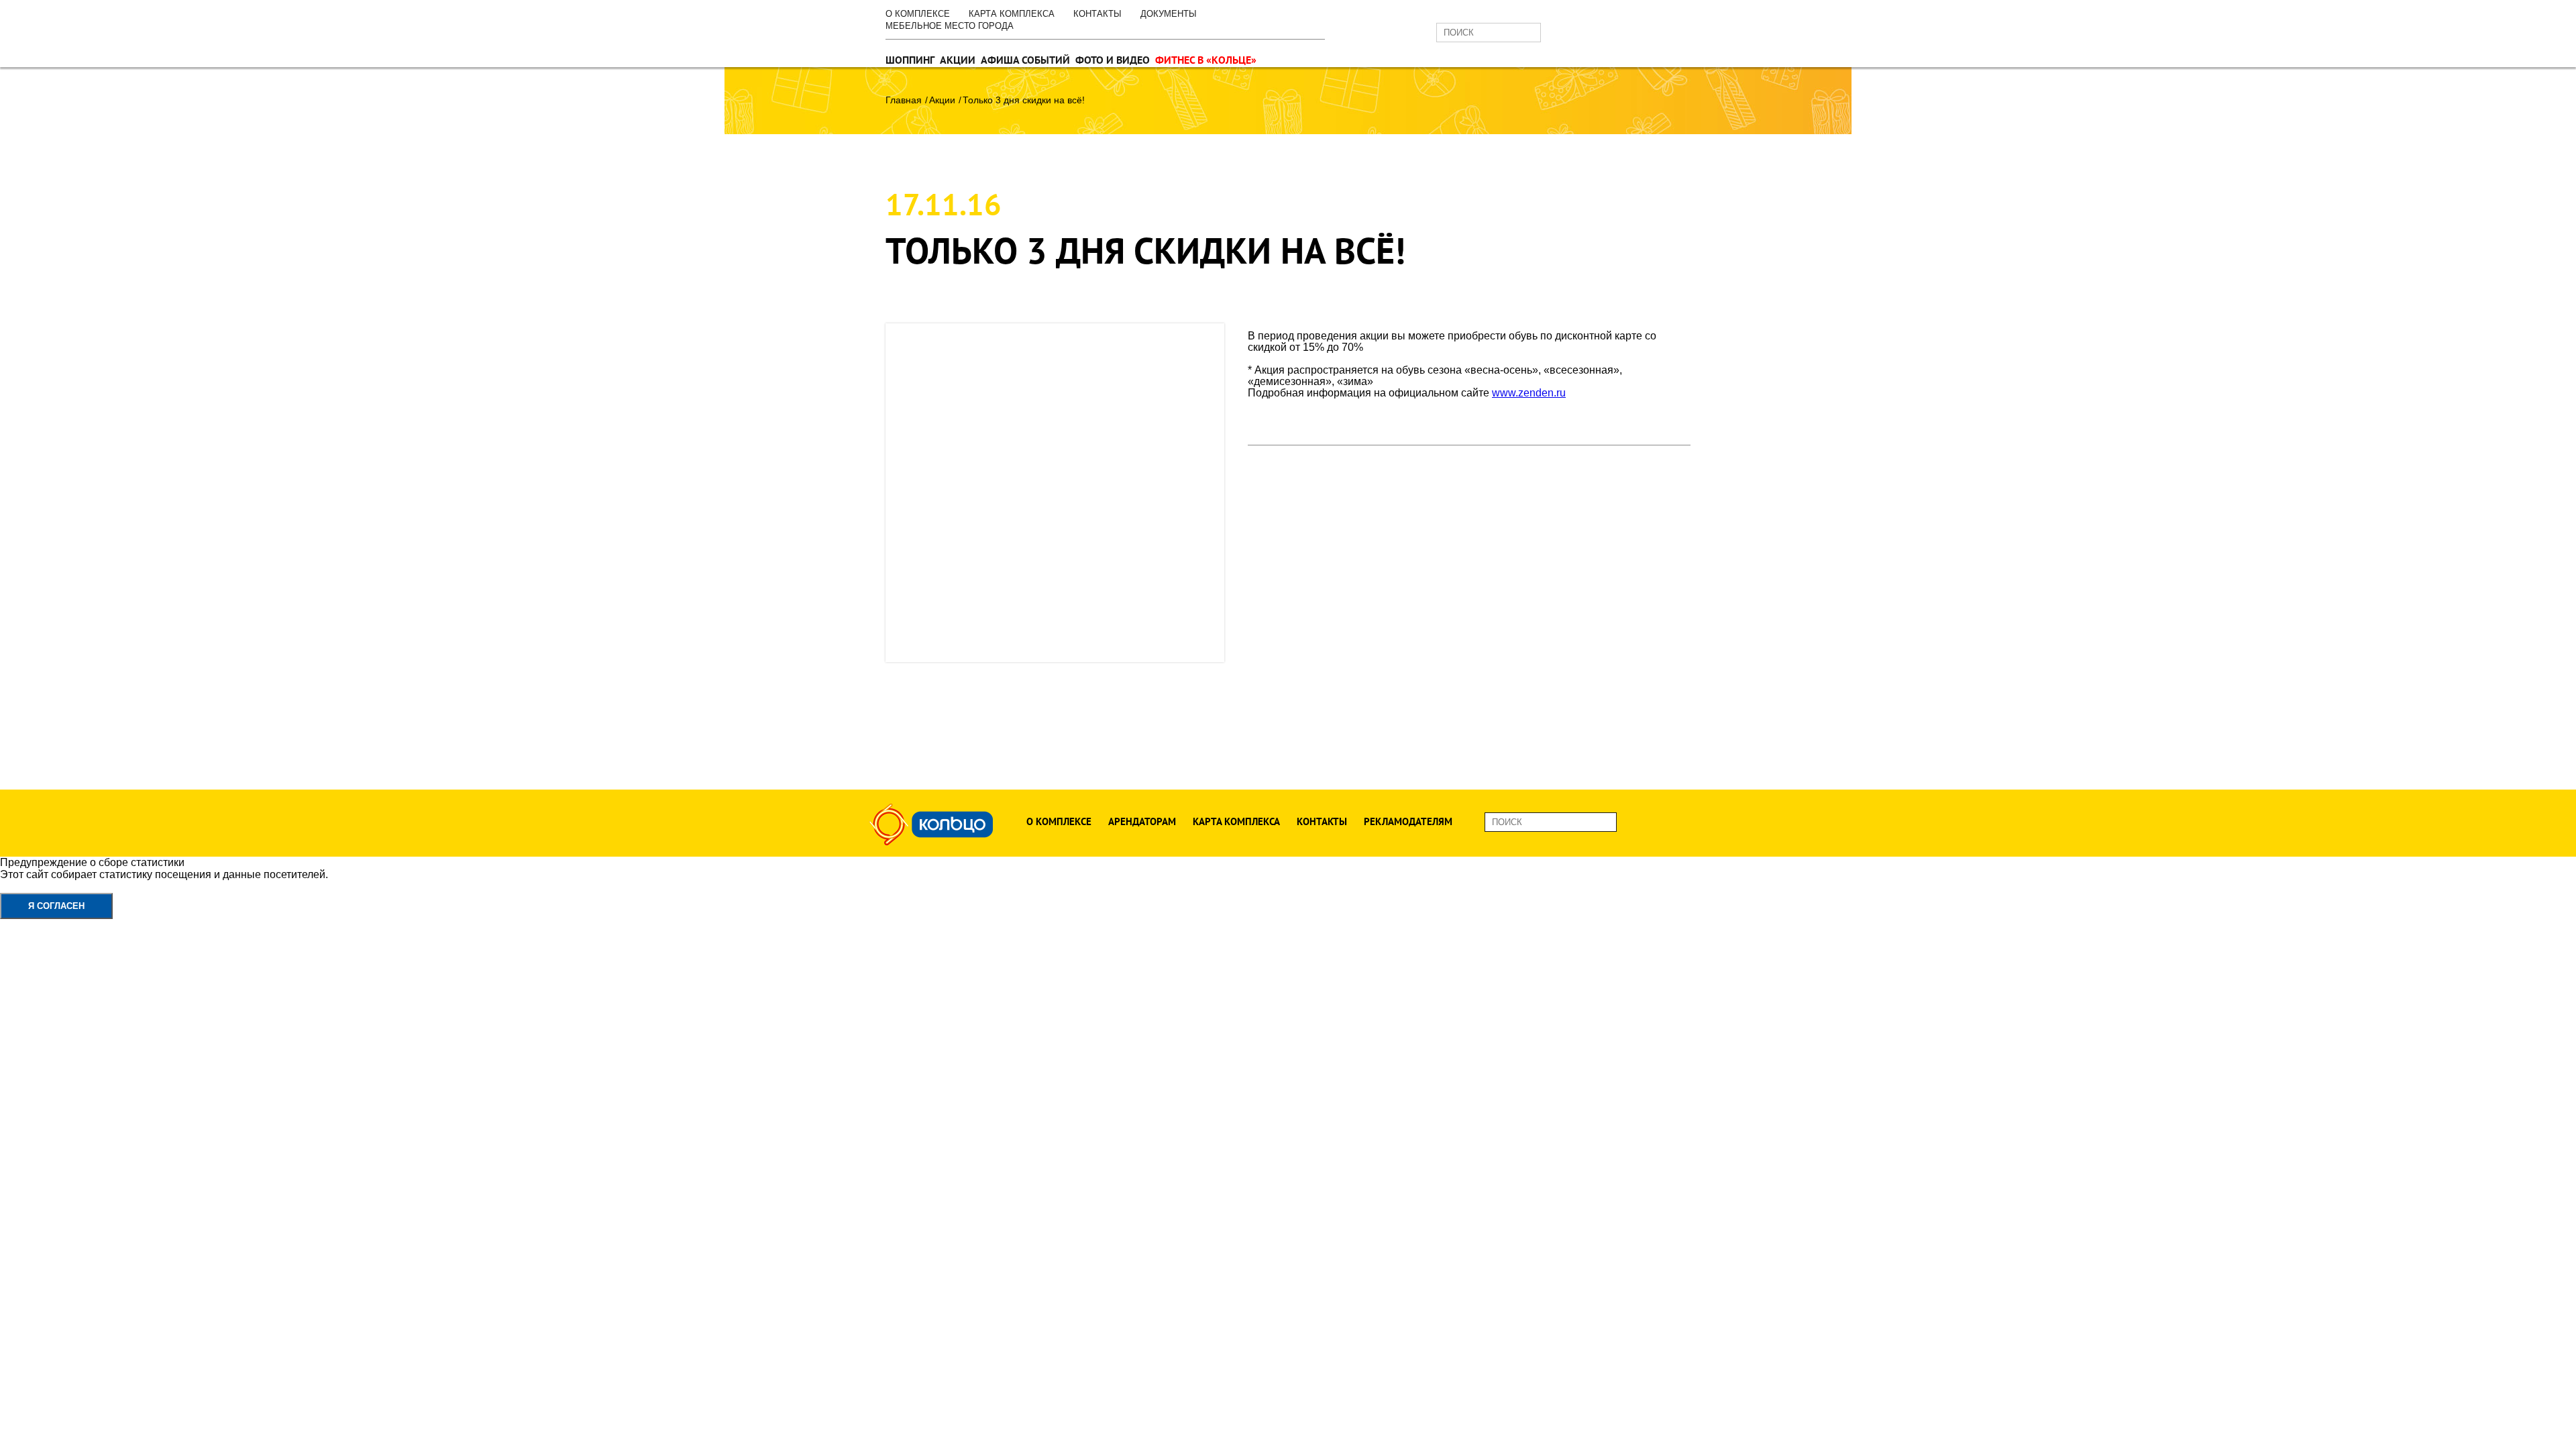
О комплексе (918, 14)
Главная (904, 100)
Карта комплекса (1012, 14)
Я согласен (56, 906)
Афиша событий (1025, 60)
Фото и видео (1113, 60)
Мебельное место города (950, 26)
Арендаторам (1142, 821)
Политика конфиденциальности (79, 887)
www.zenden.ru (1529, 393)
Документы (1169, 14)
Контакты (1097, 14)
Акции (958, 60)
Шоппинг (910, 60)
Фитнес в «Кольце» (1206, 60)
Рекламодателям (1408, 821)
